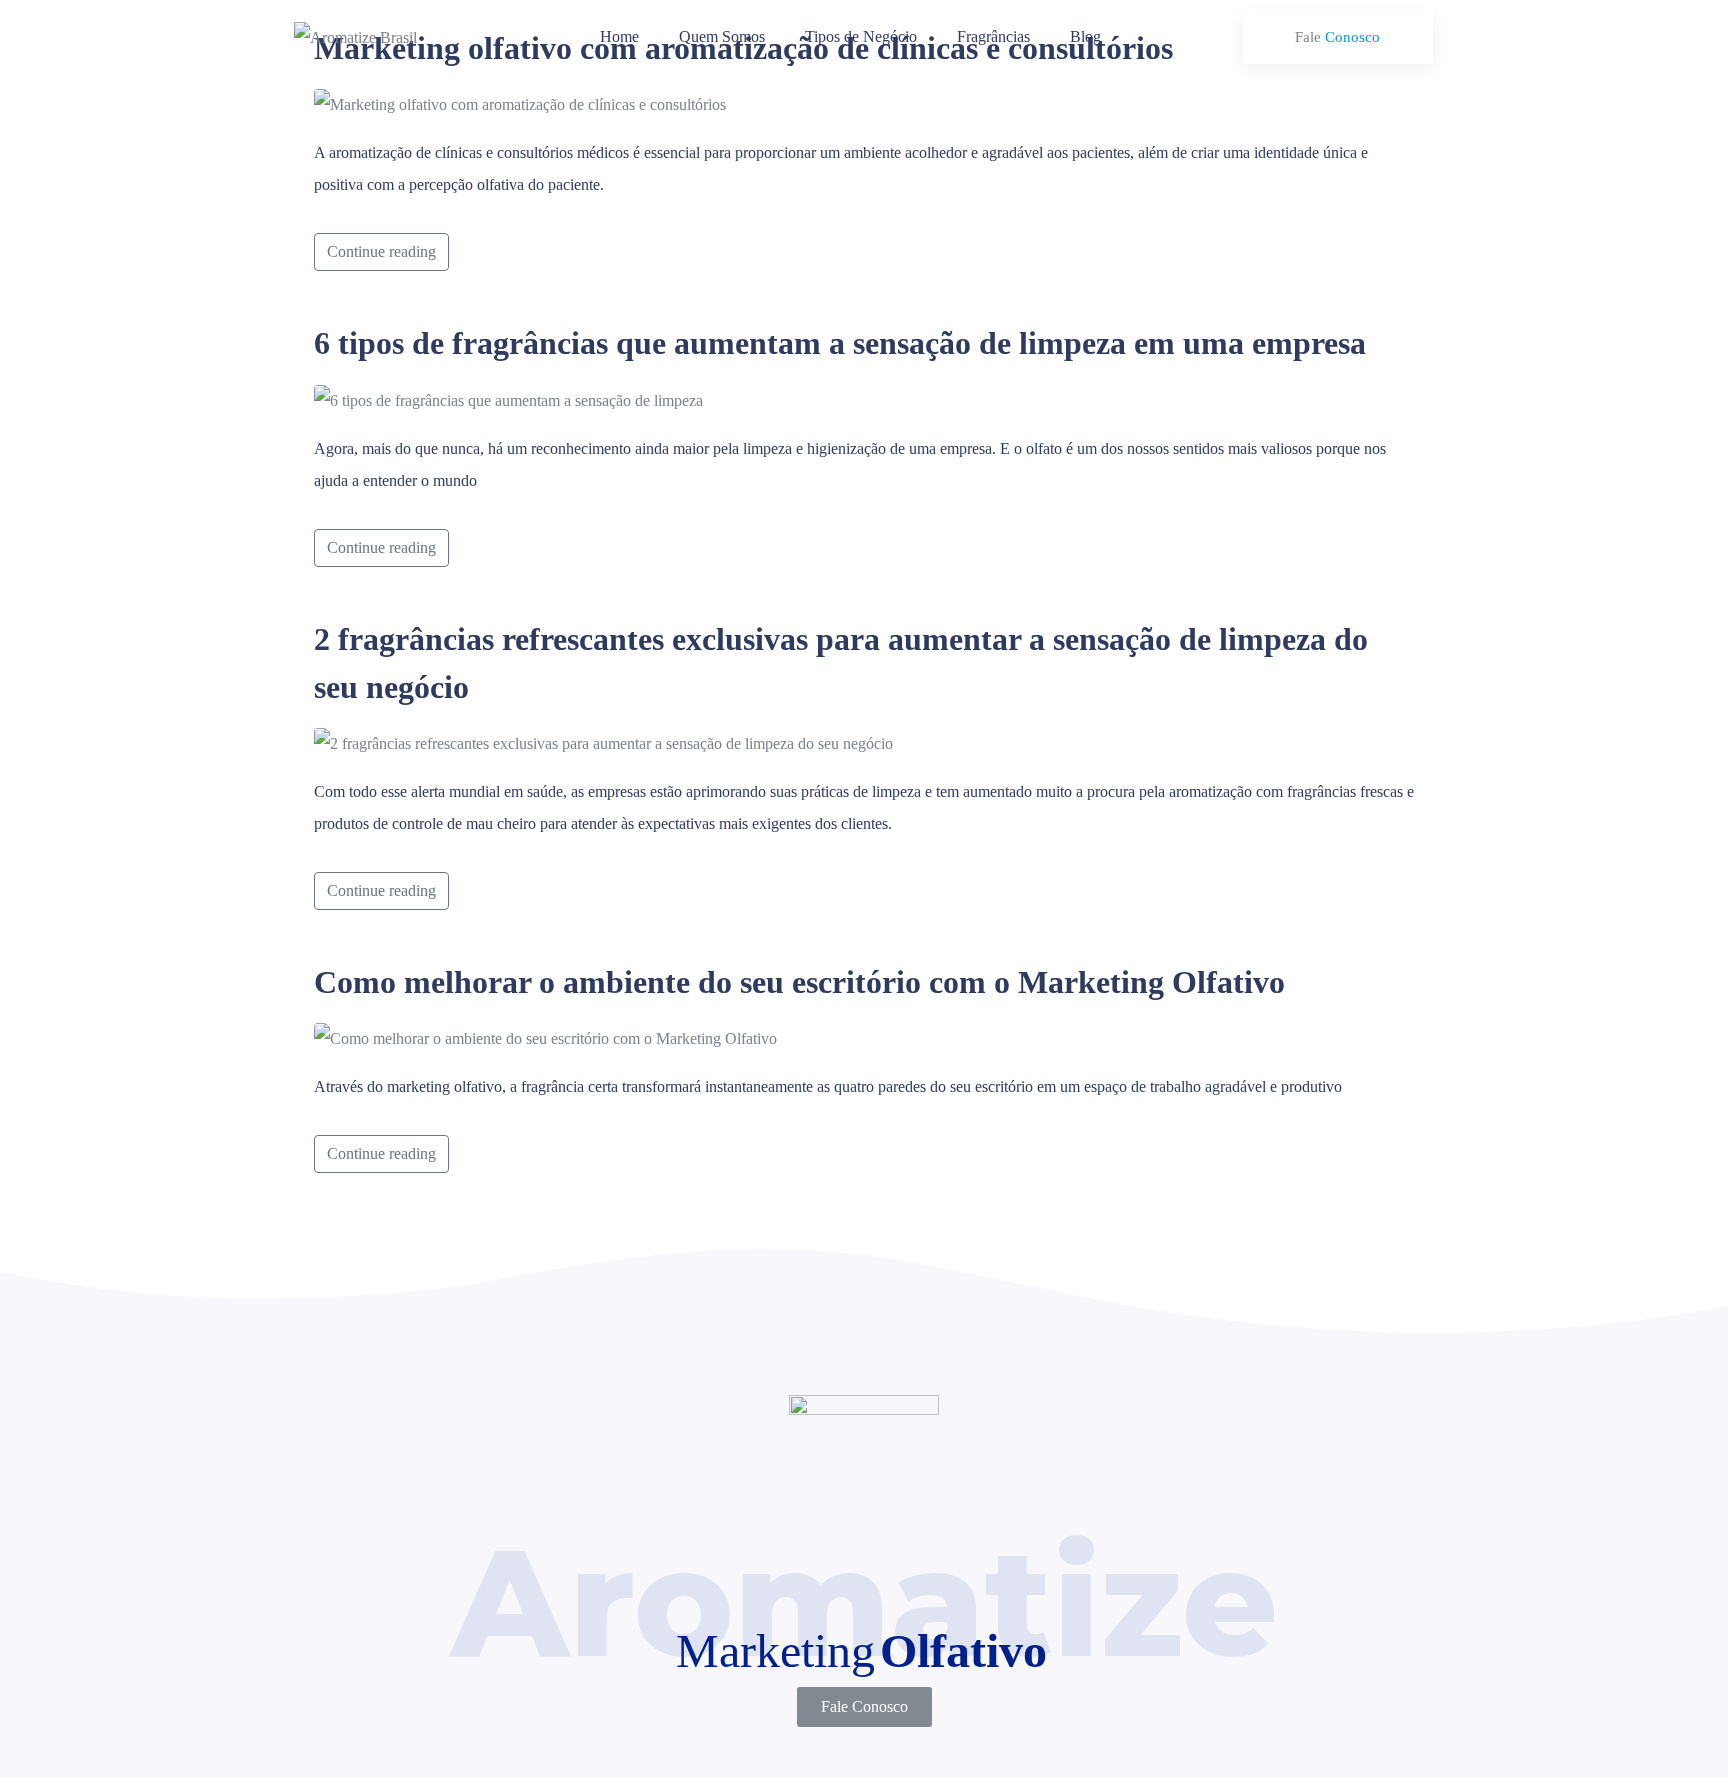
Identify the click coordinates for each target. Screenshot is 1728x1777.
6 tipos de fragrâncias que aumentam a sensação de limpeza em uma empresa (840, 343)
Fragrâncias (993, 36)
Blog (1085, 36)
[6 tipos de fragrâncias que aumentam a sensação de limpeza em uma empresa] (508, 398)
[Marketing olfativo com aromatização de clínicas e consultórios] (520, 103)
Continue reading (381, 251)
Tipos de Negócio (861, 36)
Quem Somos (722, 36)
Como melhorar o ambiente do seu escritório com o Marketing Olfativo (799, 982)
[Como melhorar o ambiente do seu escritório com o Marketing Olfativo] (545, 1037)
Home (619, 36)
